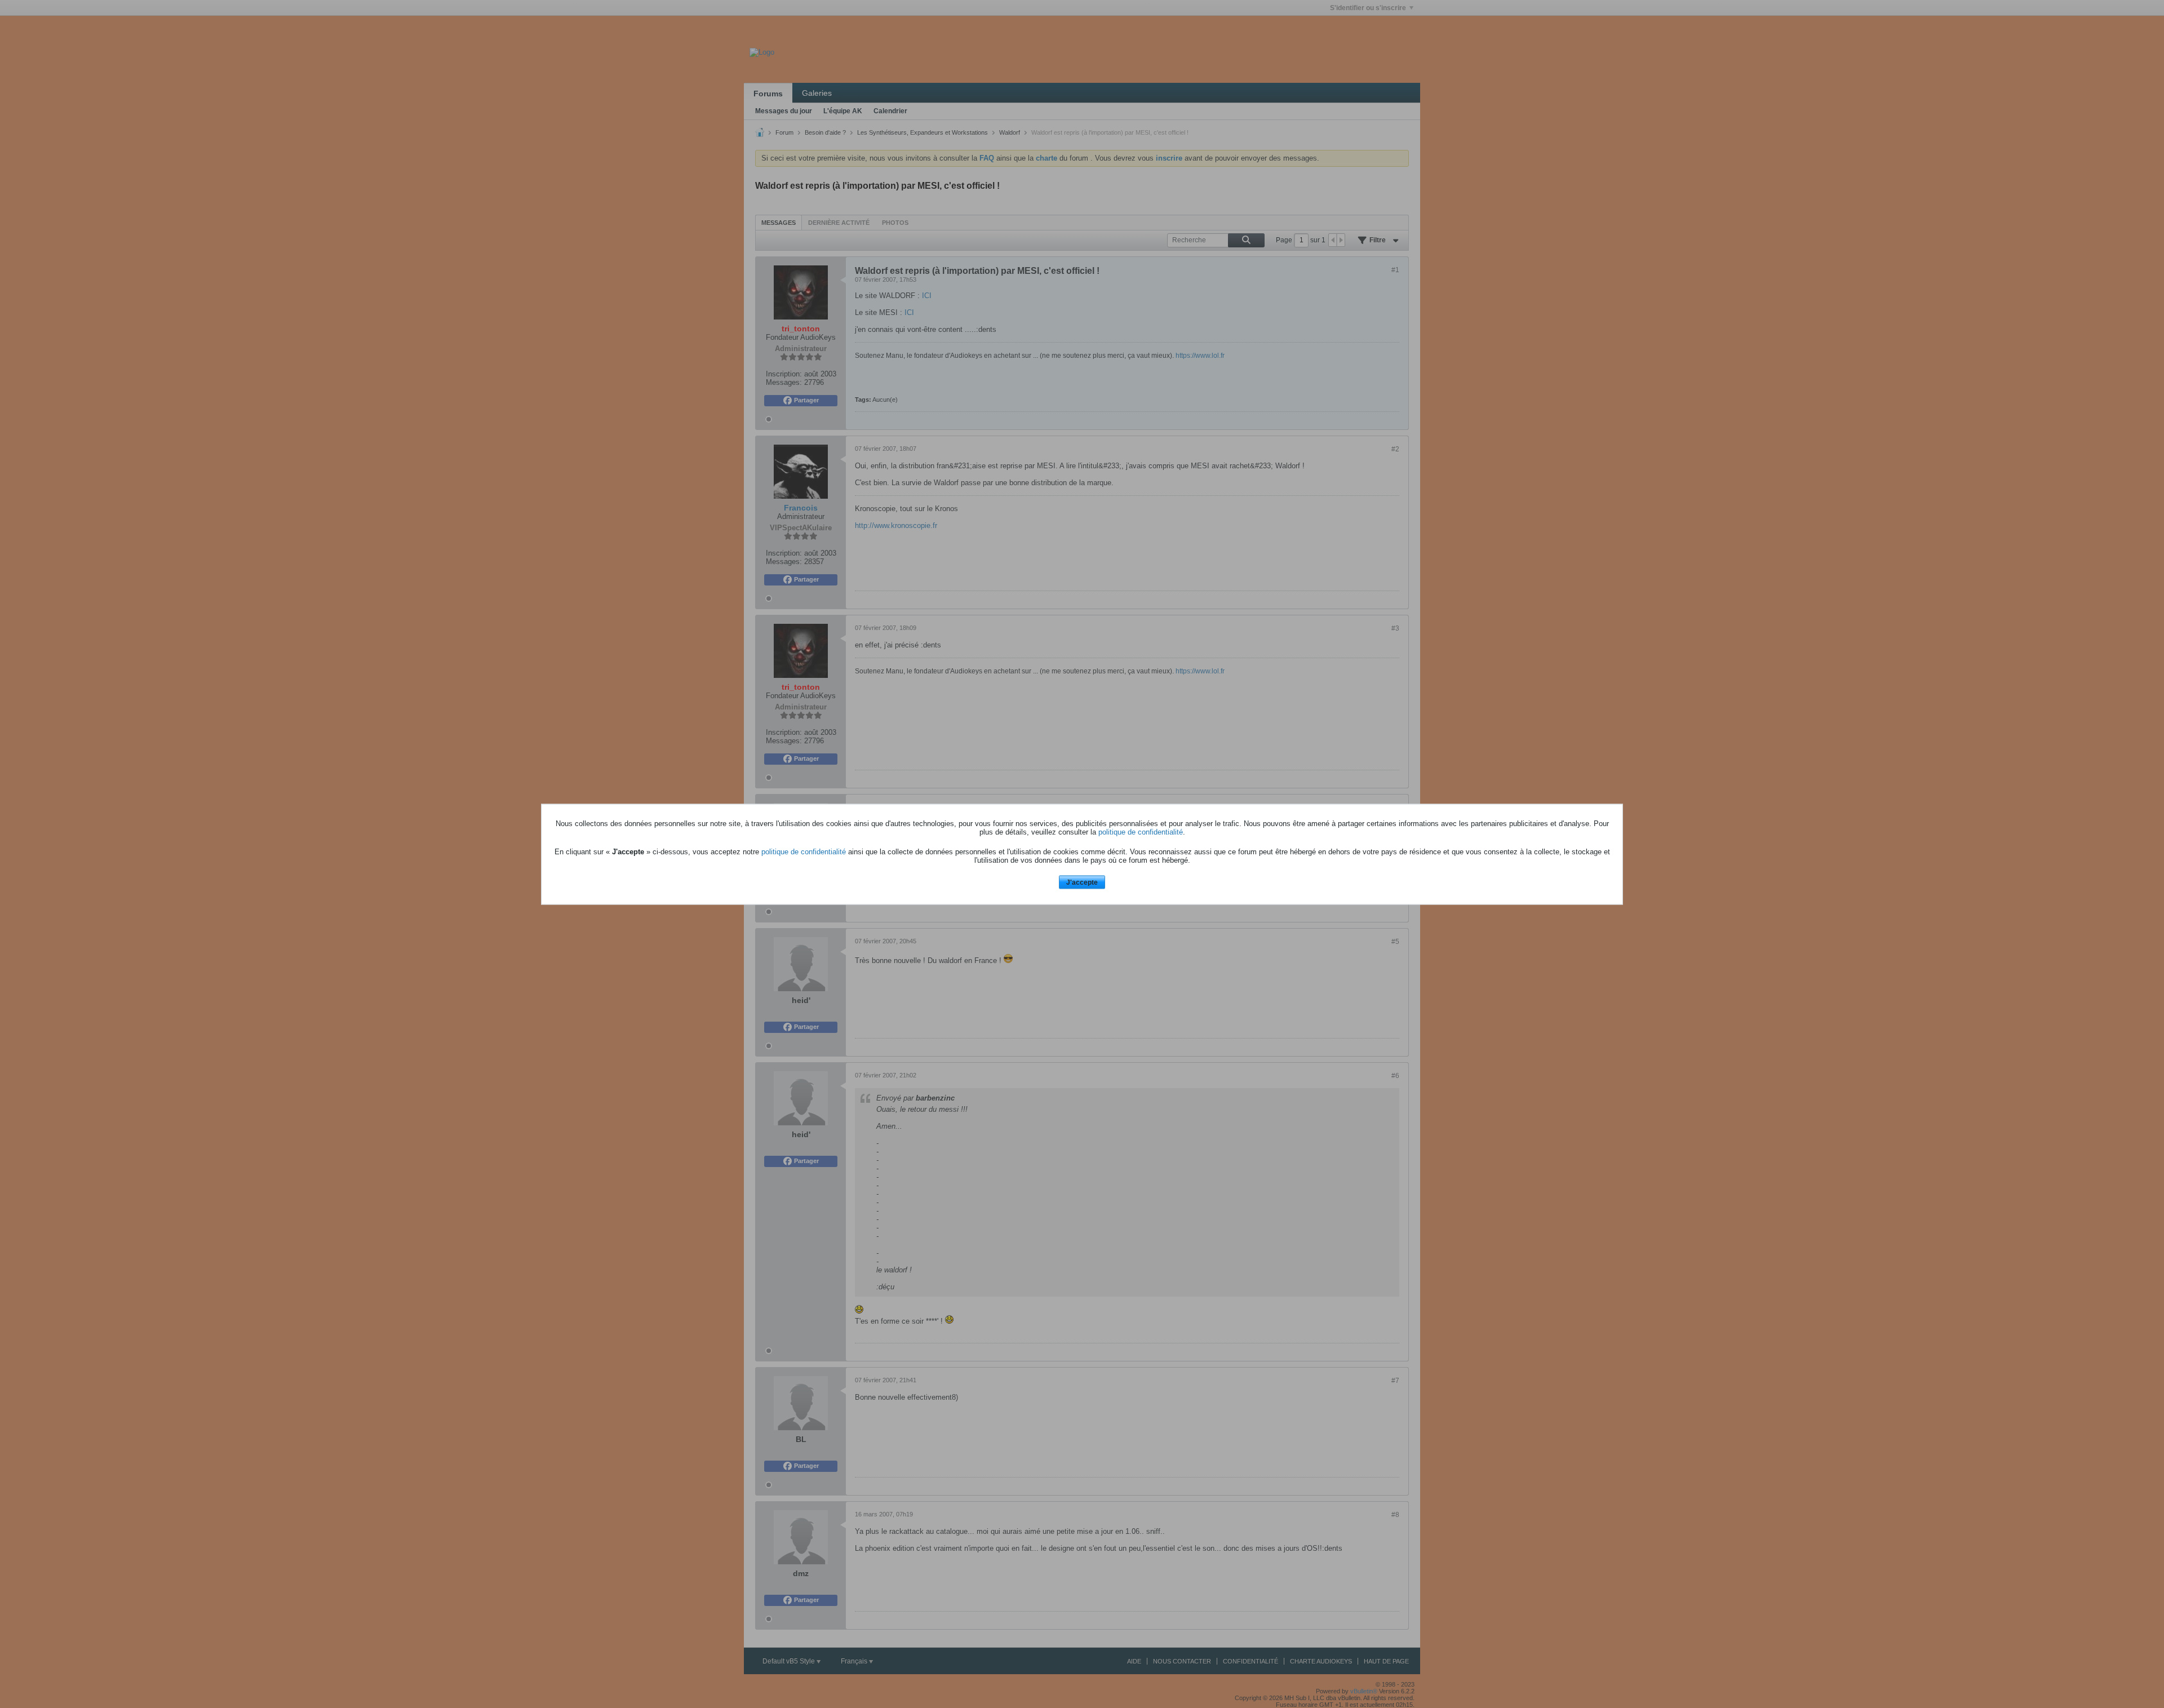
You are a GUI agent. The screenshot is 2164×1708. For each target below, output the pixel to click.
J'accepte (1082, 882)
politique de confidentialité (1141, 832)
